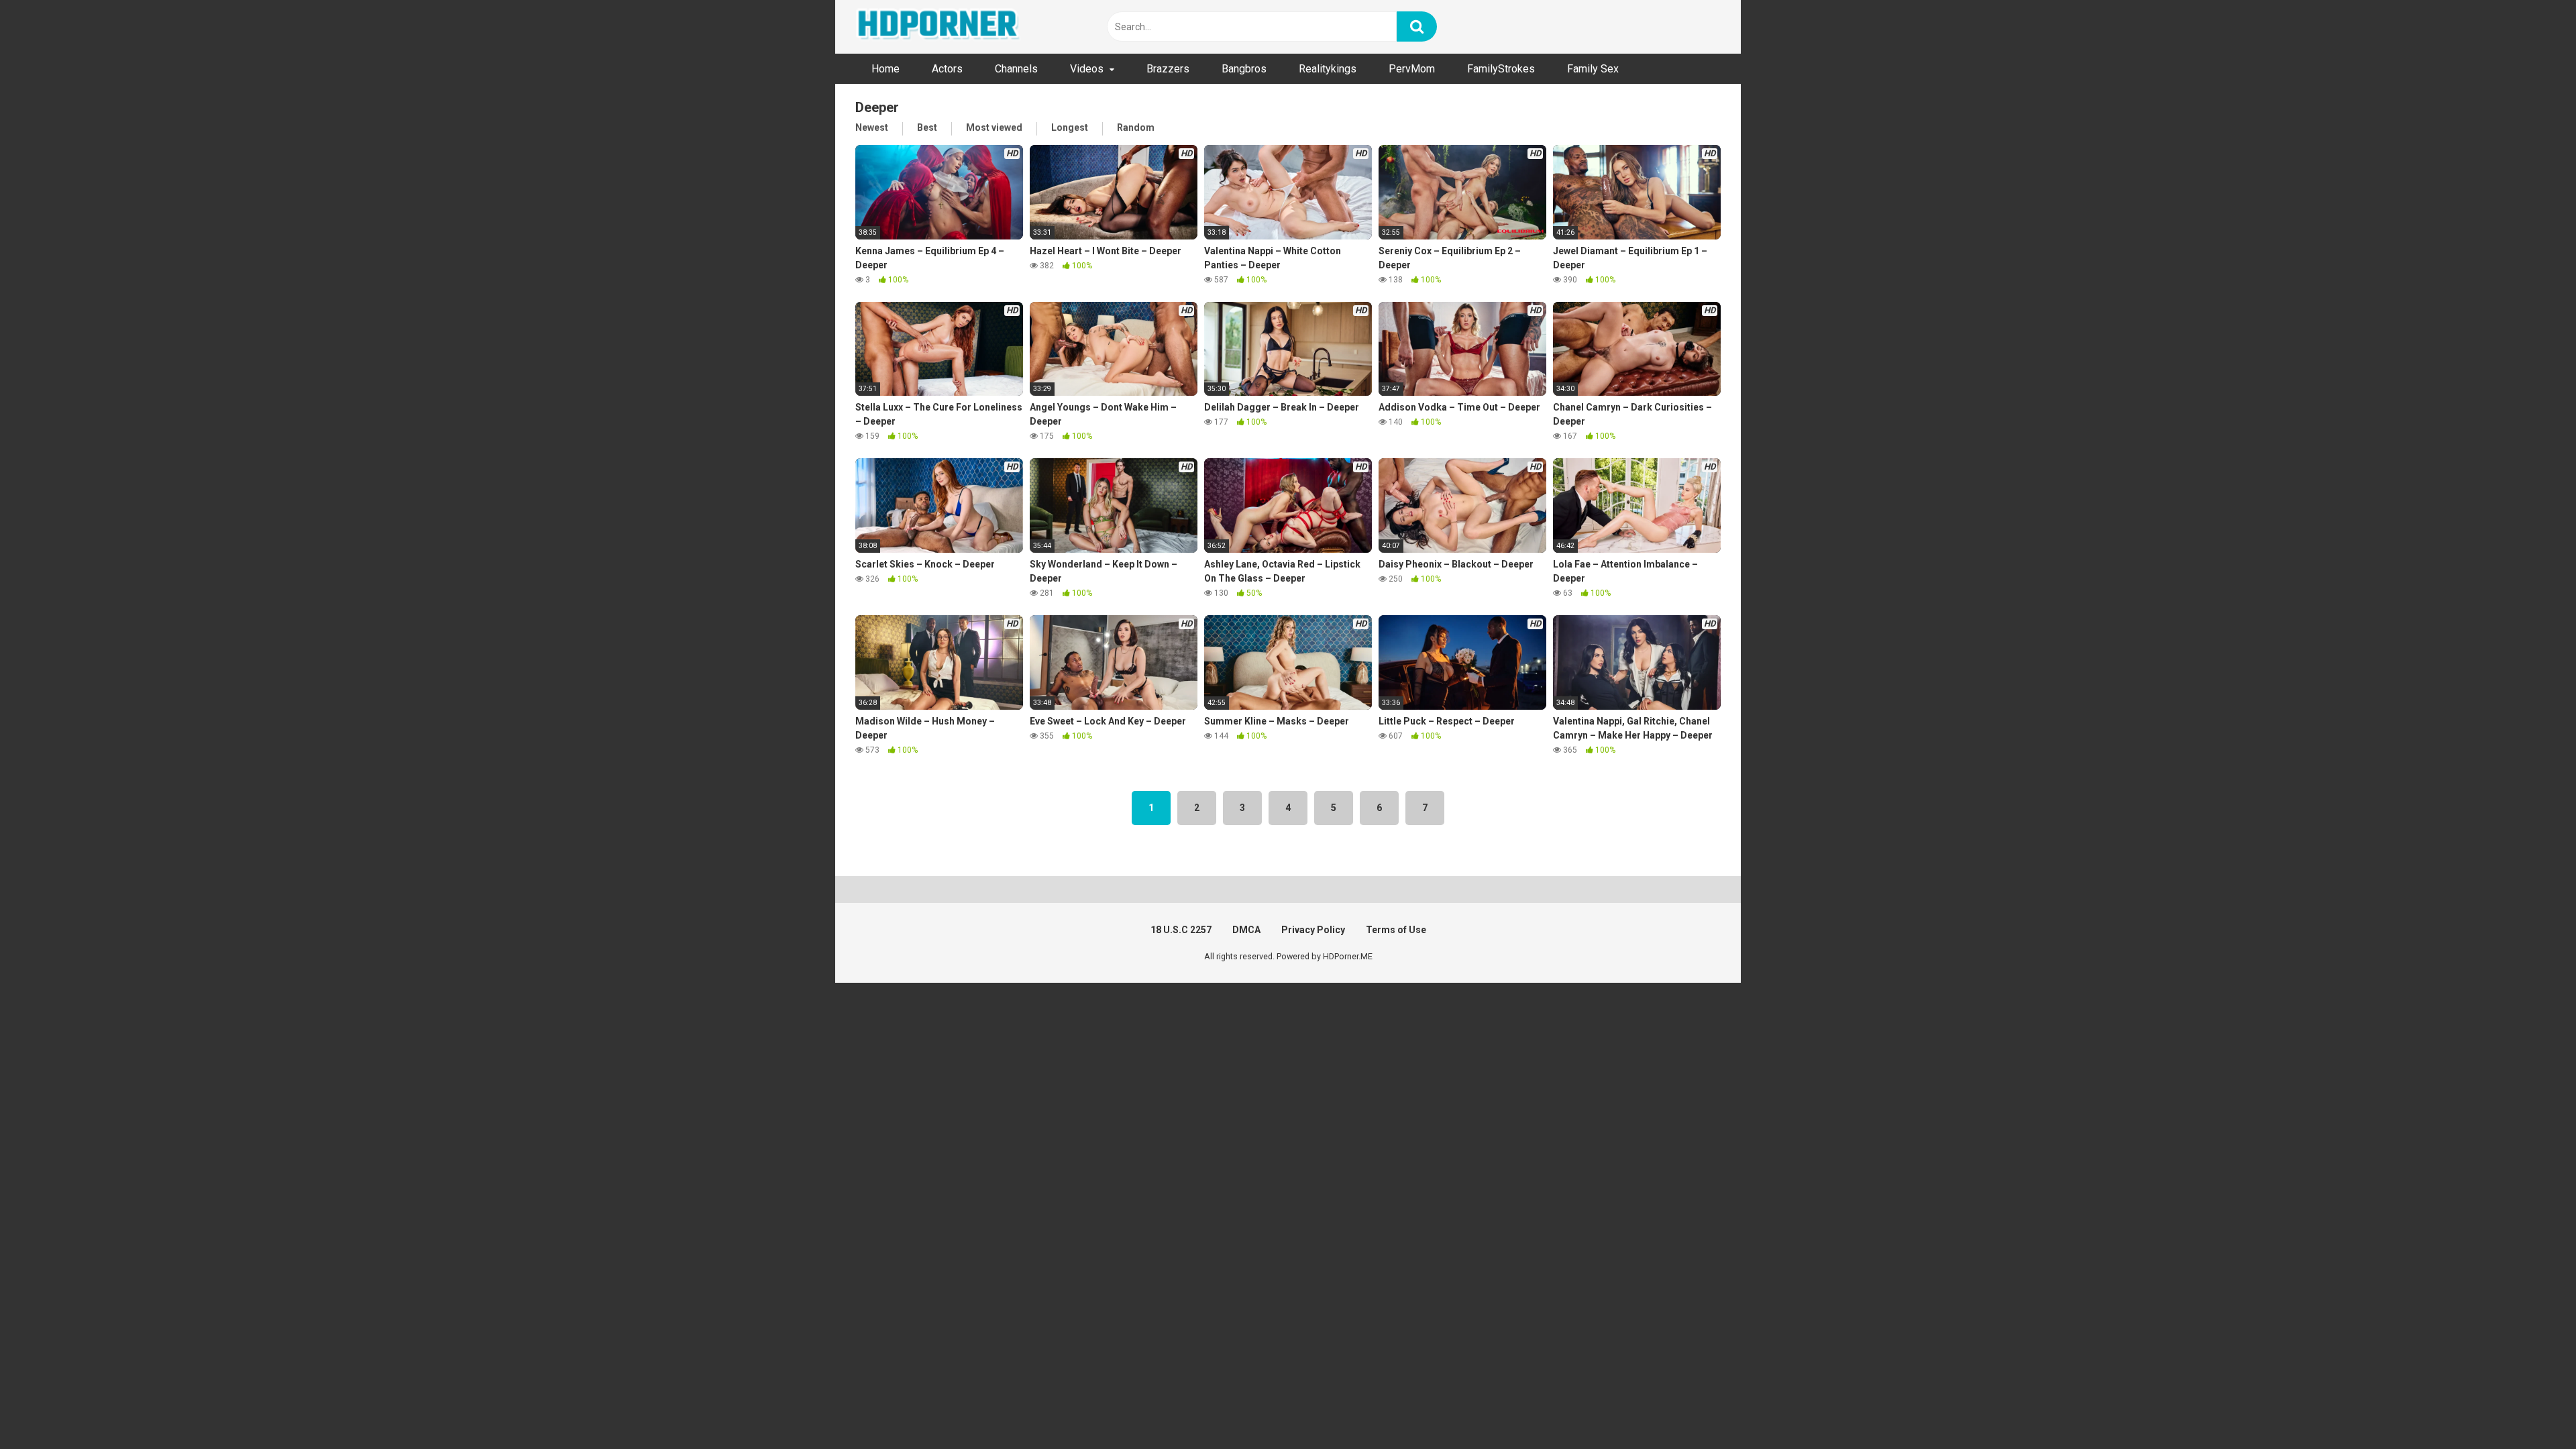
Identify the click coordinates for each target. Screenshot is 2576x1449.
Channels (1016, 69)
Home (885, 69)
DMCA (1246, 930)
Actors (947, 69)
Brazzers (1168, 69)
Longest (1070, 127)
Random (1136, 127)
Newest (872, 127)
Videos (1087, 69)
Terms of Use (1396, 930)
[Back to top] (2531, 1408)
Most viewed (994, 127)
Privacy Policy (1313, 930)
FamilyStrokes (1501, 69)
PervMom (1412, 69)
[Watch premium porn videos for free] (939, 27)
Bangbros (1244, 69)
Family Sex (1593, 69)
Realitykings (1328, 69)
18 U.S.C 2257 (1181, 930)
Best (927, 127)
